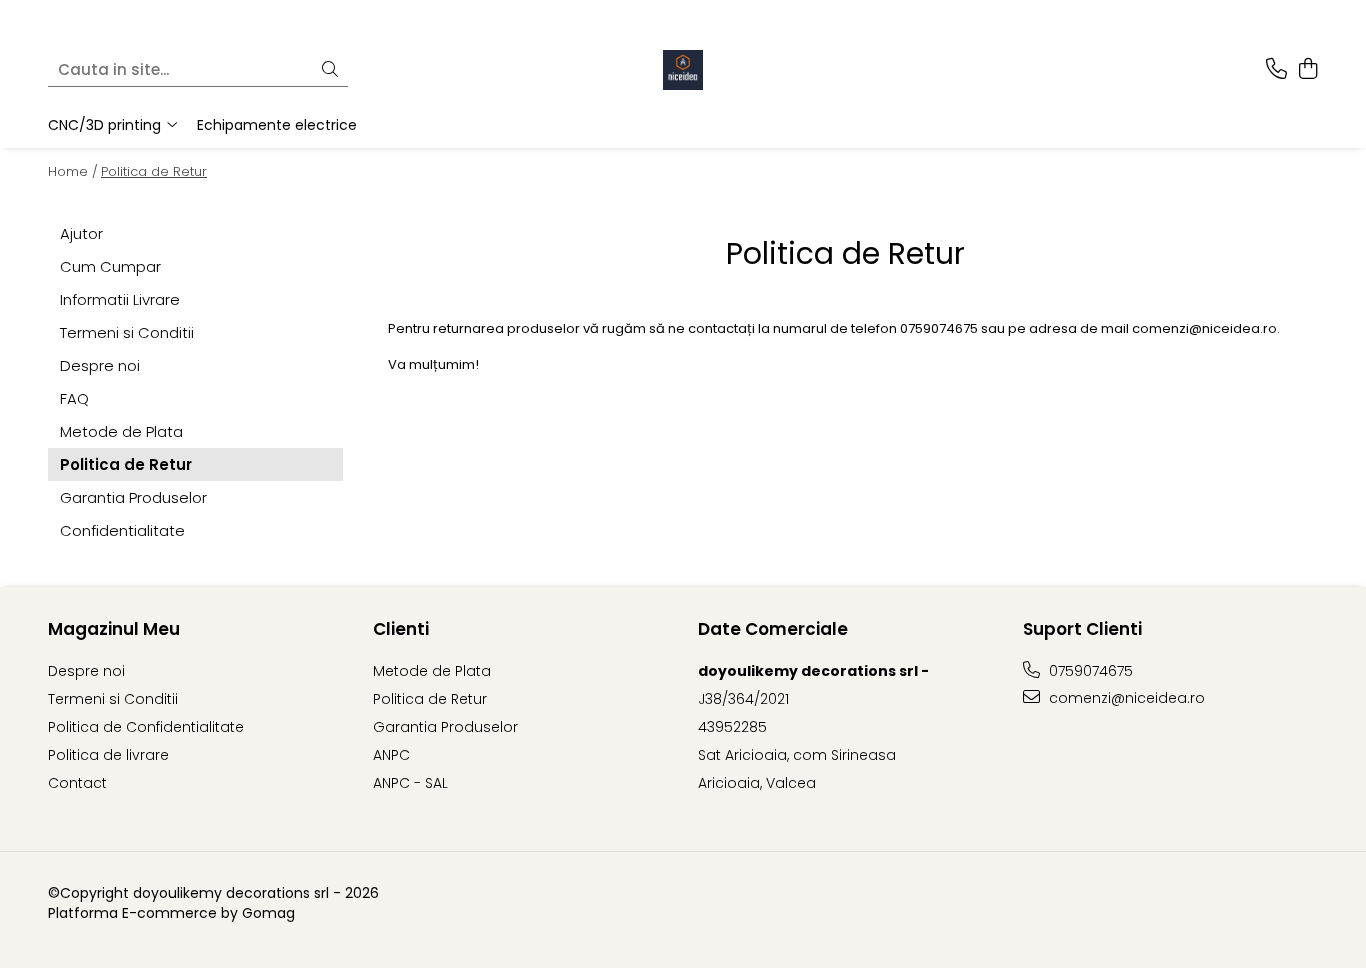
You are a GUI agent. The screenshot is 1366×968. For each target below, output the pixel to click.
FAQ (74, 398)
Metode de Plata (121, 431)
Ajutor (81, 233)
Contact (77, 783)
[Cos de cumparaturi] (1307, 70)
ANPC (391, 755)
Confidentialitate (122, 530)
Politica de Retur (154, 171)
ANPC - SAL (410, 783)
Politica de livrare (108, 755)
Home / (73, 171)
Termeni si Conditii (127, 332)
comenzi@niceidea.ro (1125, 698)
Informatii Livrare (120, 299)
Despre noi (100, 365)
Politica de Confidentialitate (146, 727)
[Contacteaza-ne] (1276, 70)
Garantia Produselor (133, 497)
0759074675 (1089, 671)
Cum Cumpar (110, 266)
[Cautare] (330, 70)
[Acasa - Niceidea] (683, 70)
